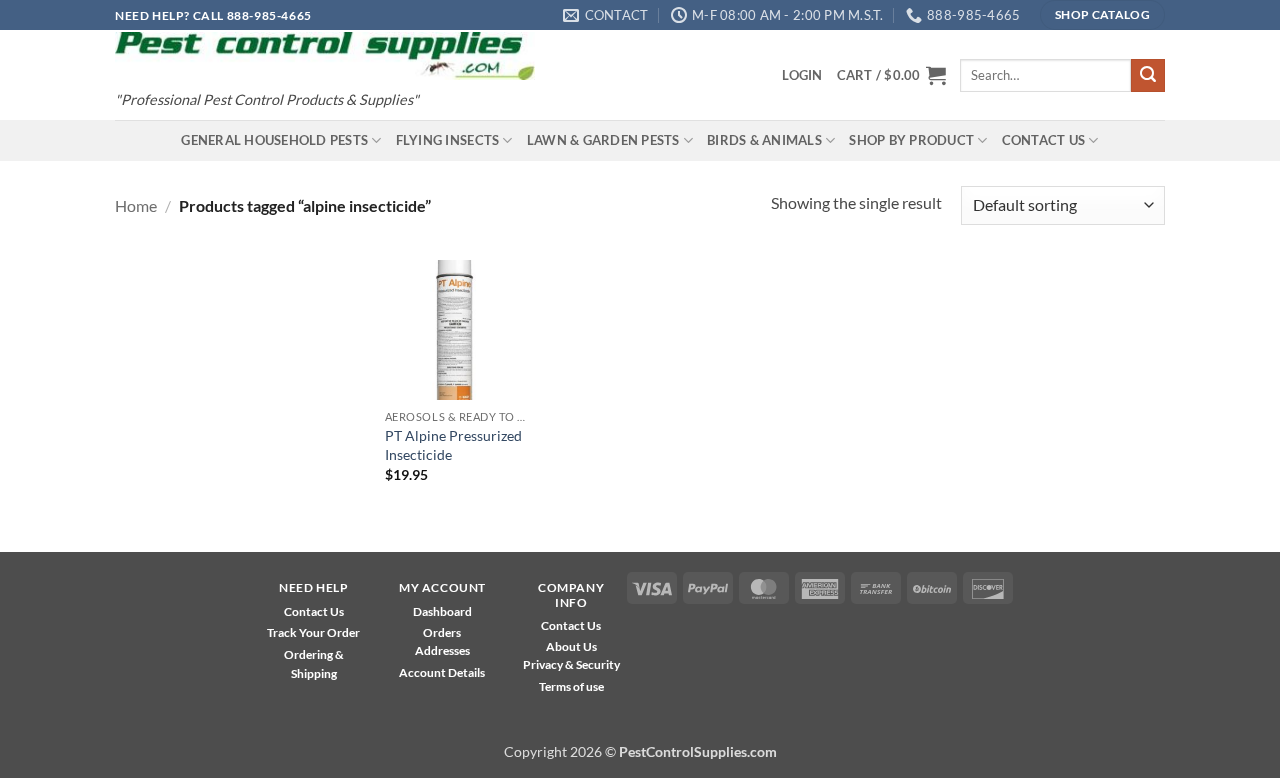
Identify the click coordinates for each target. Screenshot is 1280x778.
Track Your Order (313, 632)
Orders (442, 632)
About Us (571, 646)
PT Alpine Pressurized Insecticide (453, 445)
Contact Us (1044, 140)
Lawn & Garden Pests (603, 140)
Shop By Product (911, 140)
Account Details (442, 672)
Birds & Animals (764, 140)
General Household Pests (274, 140)
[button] (802, 75)
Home (136, 205)
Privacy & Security (571, 664)
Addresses (442, 650)
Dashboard (442, 611)
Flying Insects (448, 140)
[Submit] (1148, 76)
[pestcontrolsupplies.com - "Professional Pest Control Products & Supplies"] (325, 56)
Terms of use (571, 686)
